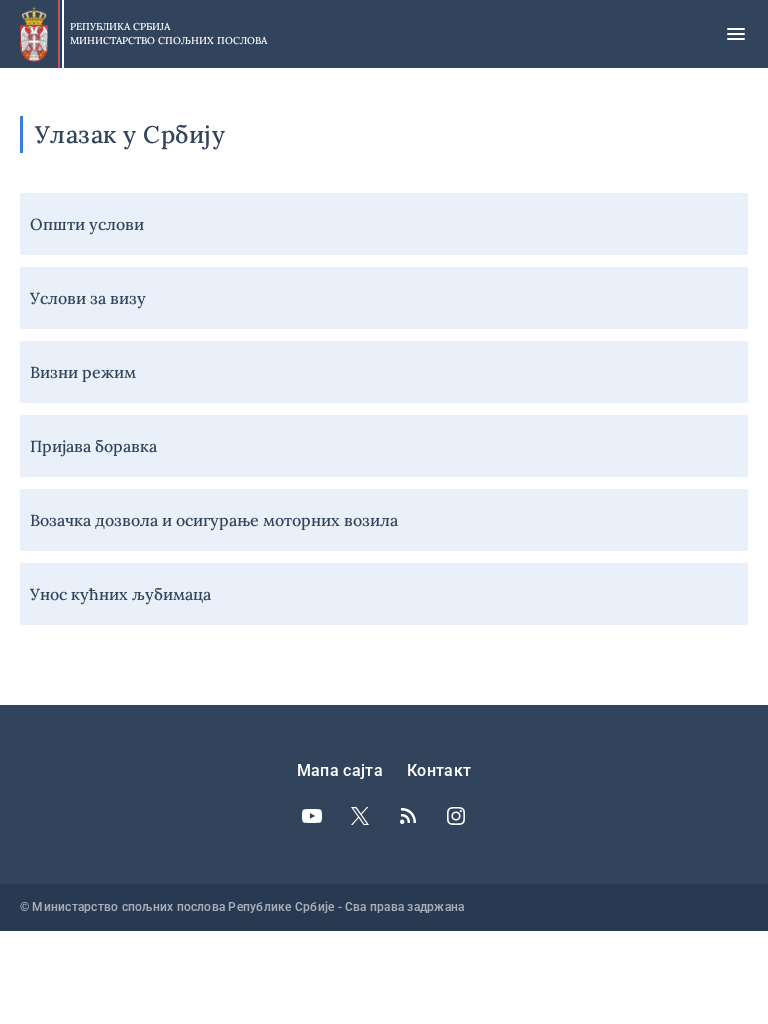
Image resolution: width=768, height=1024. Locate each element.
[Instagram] (456, 816)
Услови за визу (88, 298)
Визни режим (83, 372)
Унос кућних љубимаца (120, 594)
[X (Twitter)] (360, 816)
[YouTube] (312, 816)
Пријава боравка (93, 446)
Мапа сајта (340, 770)
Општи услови (87, 224)
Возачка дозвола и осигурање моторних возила (214, 520)
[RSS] (408, 816)
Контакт (439, 770)
